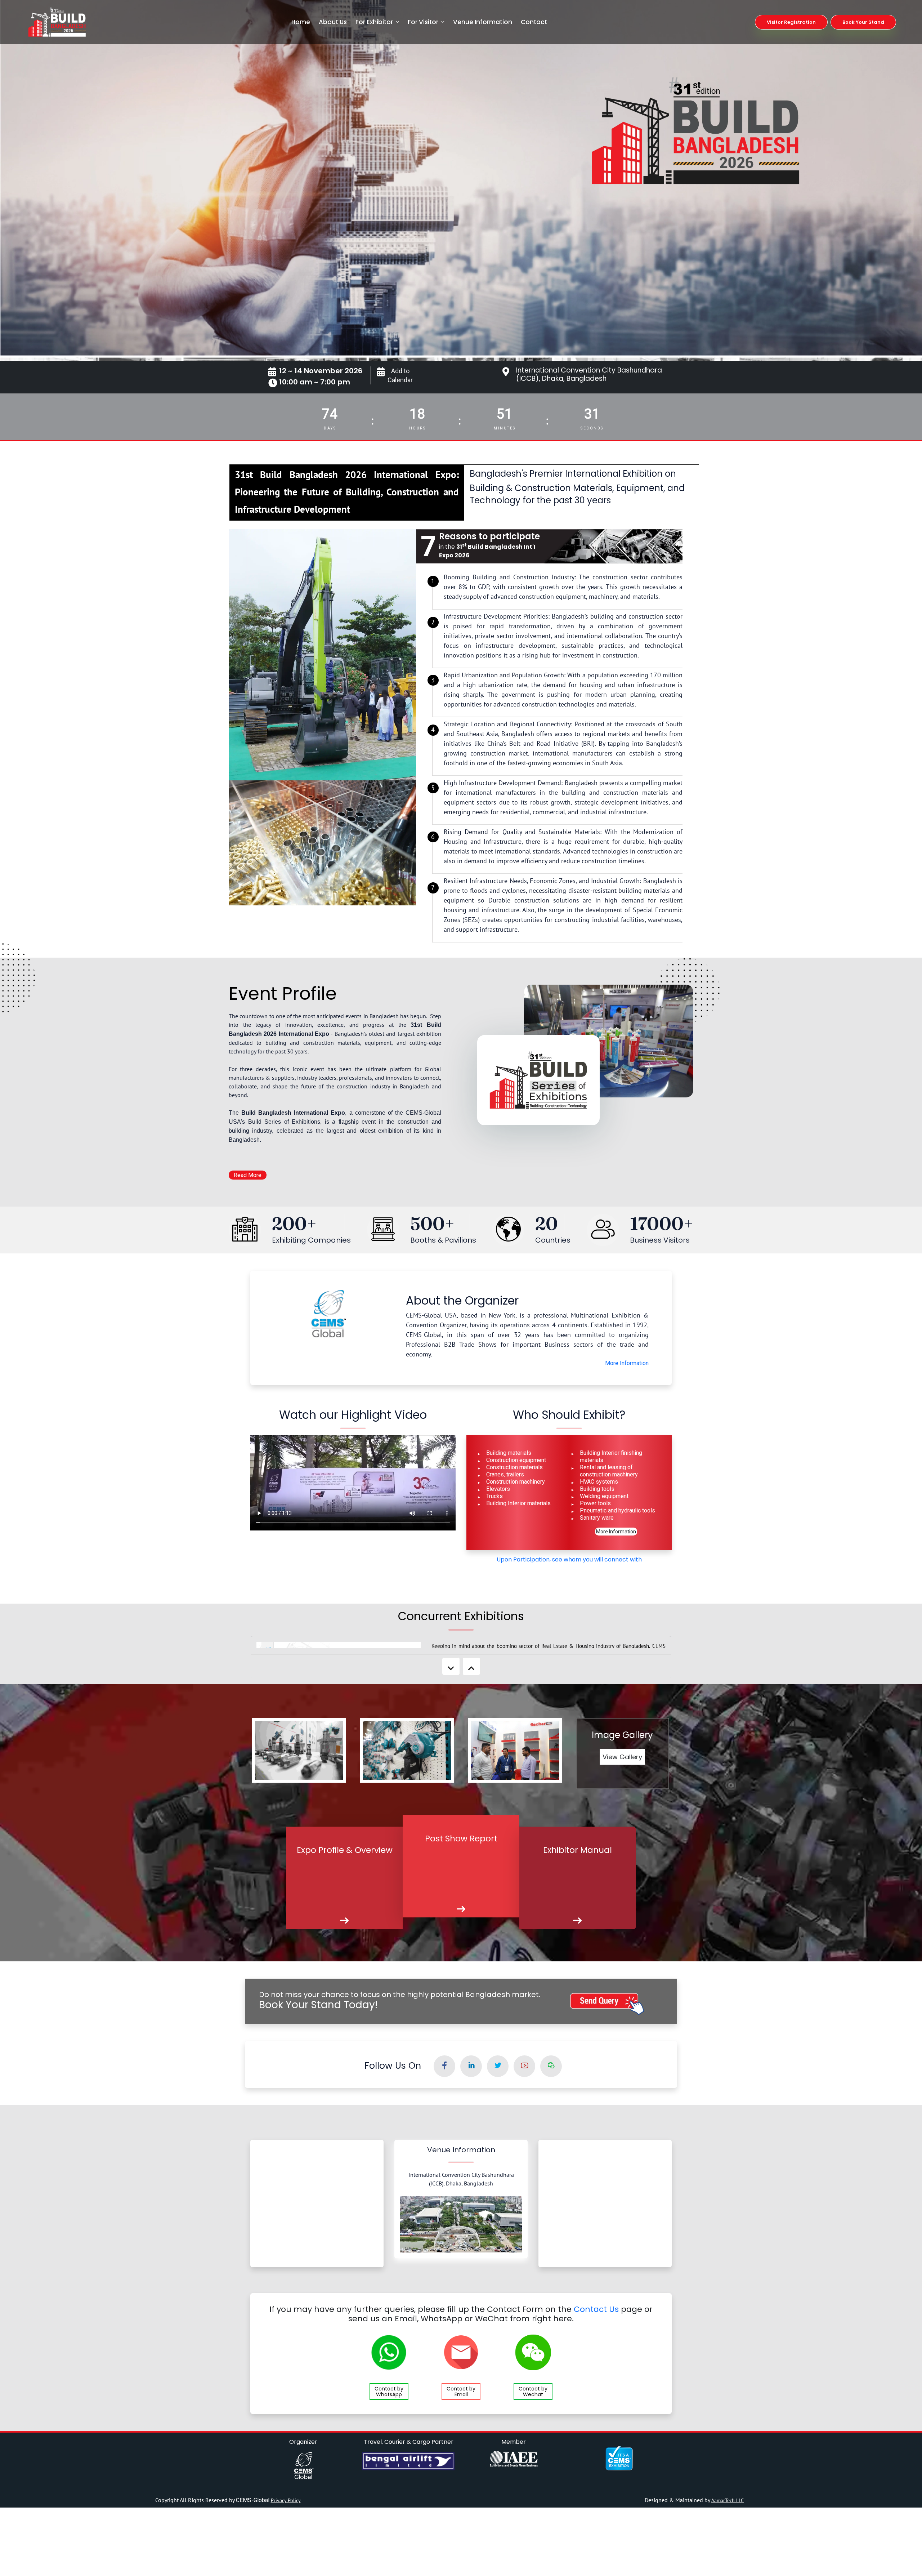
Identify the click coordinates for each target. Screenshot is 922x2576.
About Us (333, 22)
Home (301, 22)
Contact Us (596, 2309)
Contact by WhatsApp (389, 2392)
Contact (534, 22)
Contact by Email (461, 2392)
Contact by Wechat (533, 2392)
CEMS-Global (253, 2500)
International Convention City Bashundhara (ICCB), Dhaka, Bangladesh (589, 374)
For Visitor (423, 22)
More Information (627, 1363)
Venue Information (483, 22)
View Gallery (622, 1757)
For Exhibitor (374, 22)
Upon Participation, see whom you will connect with (569, 1559)
